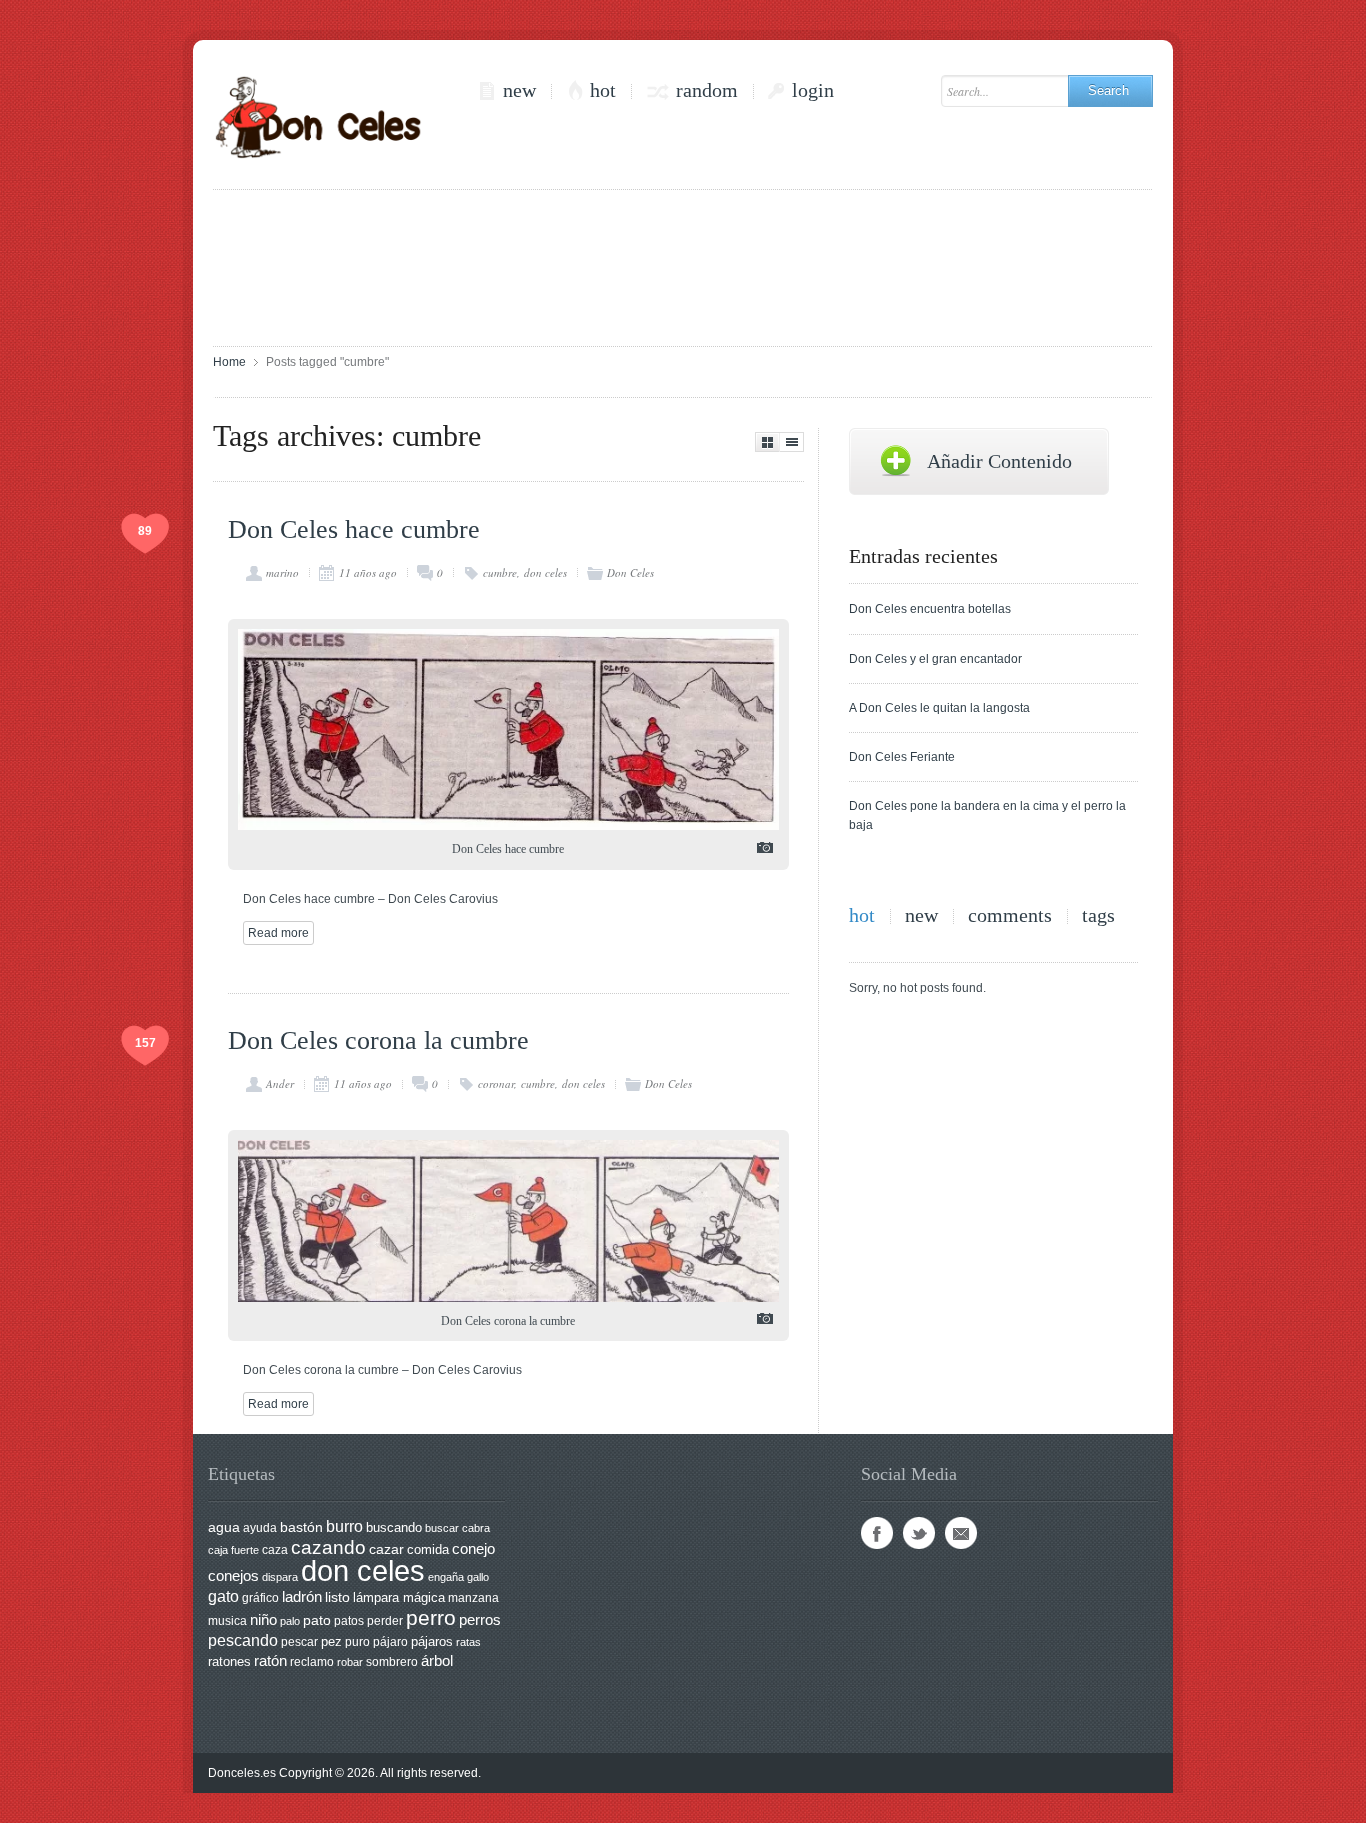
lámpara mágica (399, 1598)
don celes (545, 572)
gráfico (260, 1598)
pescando (243, 1640)
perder (385, 1621)
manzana (473, 1598)
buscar (442, 1528)
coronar (496, 1083)
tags (1098, 915)
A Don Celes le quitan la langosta (939, 708)
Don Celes (630, 572)
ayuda (260, 1528)
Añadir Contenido (999, 461)
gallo (478, 1577)
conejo (473, 1548)
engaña (446, 1577)
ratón (270, 1661)
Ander (280, 1083)
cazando (328, 1547)
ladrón (302, 1596)
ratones (229, 1661)
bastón (301, 1527)
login (813, 90)
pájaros (432, 1641)
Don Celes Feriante (902, 757)
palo (290, 1621)
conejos (233, 1576)
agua (224, 1527)
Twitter (919, 1533)
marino (282, 572)
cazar (386, 1549)
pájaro (390, 1642)
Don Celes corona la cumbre (378, 1040)
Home (229, 362)
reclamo (312, 1662)
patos (349, 1621)
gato (223, 1596)
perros (480, 1619)
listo (337, 1597)
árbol (437, 1661)
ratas (468, 1642)
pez (331, 1641)
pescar (299, 1642)
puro (357, 1642)
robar (350, 1662)
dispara (280, 1577)
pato (317, 1620)
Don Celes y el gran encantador (935, 659)
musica (227, 1621)
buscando (394, 1527)
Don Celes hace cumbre (354, 529)
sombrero (392, 1662)
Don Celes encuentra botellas (930, 609)
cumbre (500, 572)
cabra (476, 1528)
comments (1010, 915)
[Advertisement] (683, 266)
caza (275, 1550)
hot (603, 90)
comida (428, 1549)
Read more (278, 933)
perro (431, 1617)
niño (263, 1619)
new (519, 90)
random (707, 90)
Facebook (877, 1533)
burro (344, 1526)
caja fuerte (233, 1550)
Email (961, 1533)
